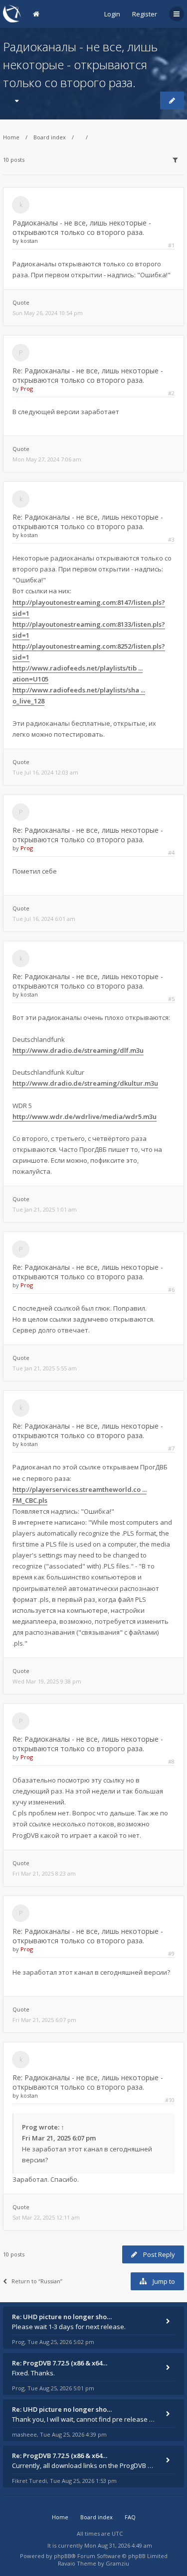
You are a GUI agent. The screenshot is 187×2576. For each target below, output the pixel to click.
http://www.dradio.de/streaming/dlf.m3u (78, 1050)
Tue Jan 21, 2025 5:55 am (45, 1368)
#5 (171, 999)
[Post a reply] (172, 101)
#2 (171, 393)
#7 (171, 1448)
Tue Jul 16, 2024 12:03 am (45, 772)
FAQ (130, 2517)
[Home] (12, 14)
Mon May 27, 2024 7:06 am (47, 459)
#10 (170, 2100)
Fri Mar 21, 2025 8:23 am (44, 1873)
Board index (50, 137)
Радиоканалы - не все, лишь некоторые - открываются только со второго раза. (80, 64)
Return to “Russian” (37, 2281)
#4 (171, 852)
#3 (171, 539)
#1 (171, 245)
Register (145, 14)
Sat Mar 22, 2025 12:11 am (46, 2217)
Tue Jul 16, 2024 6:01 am (44, 919)
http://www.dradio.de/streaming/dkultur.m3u (85, 1083)
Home (11, 137)
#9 (171, 1954)
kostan (29, 241)
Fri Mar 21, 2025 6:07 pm (44, 2020)
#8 (171, 1761)
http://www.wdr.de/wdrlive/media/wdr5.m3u (85, 1117)
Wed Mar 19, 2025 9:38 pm (47, 1681)
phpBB (63, 2556)
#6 (171, 1289)
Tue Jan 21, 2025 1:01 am (45, 1209)
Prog (27, 389)
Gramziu (117, 2563)
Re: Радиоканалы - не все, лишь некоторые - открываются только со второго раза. (88, 375)
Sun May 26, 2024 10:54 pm (48, 313)
